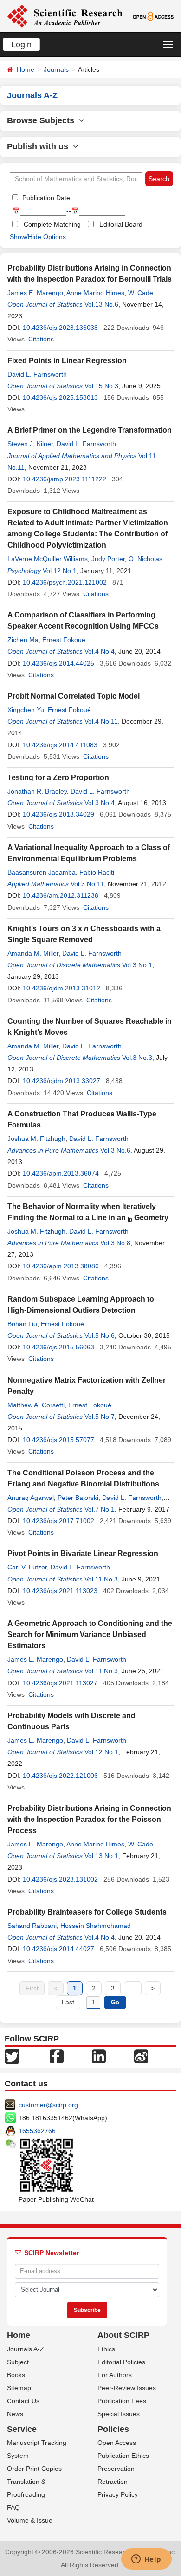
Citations (41, 339)
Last (68, 2002)
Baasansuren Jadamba (42, 872)
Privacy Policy (118, 2494)
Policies (113, 2429)
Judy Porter (108, 559)
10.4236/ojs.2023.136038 (60, 328)
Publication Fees (122, 2401)
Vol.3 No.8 (115, 1243)
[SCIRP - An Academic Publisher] (65, 16)
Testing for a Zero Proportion (58, 778)
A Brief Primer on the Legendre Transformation (90, 430)
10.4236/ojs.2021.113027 (60, 1683)
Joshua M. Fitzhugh (36, 1139)
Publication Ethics (123, 2456)
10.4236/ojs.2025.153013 (60, 397)
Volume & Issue (30, 2520)
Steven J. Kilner (30, 444)
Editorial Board (121, 224)
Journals (56, 69)
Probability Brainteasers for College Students (87, 1912)
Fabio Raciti (97, 872)
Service (22, 2429)
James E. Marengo (35, 293)
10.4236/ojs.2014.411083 (60, 745)
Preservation (116, 2469)
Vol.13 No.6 (101, 304)
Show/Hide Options (38, 237)
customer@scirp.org (48, 2105)
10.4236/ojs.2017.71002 (58, 1521)
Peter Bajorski (78, 1498)
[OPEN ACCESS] (153, 16)
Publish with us (40, 146)
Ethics (106, 2349)
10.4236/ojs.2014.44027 (58, 1949)
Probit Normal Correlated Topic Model (74, 696)
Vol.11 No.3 (101, 1579)
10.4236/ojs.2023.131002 (60, 1879)
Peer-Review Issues (127, 2388)
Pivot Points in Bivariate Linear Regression (83, 1553)
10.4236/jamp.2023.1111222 (65, 479)
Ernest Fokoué (64, 640)
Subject (18, 2362)
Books (16, 2375)
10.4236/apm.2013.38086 (61, 1266)
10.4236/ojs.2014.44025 (58, 663)
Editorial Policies (121, 2362)
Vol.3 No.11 (87, 884)
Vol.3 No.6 (115, 1150)
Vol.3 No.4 (100, 803)
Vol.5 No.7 (100, 1417)
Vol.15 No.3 (101, 386)
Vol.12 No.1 (60, 571)
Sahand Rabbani (32, 1926)
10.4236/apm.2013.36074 (61, 1173)
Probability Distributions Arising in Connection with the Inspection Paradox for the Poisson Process (89, 1819)
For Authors (115, 2375)
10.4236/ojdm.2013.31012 (61, 988)
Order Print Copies (34, 2469)
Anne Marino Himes (95, 293)
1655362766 (37, 2131)
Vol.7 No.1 (100, 1509)
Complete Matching (52, 224)
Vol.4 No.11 (101, 721)
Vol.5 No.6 (100, 1335)
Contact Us (23, 2401)
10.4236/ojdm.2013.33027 (61, 1081)
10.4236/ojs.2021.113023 (60, 1591)
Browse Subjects (43, 120)
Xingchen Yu (26, 710)
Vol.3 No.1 (137, 965)
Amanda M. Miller (33, 953)
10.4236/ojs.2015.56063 (58, 1347)
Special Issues (119, 2414)
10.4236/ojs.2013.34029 (58, 814)
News (15, 2414)
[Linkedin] (99, 2056)
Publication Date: (46, 198)
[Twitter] (12, 2056)
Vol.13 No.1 (101, 1856)
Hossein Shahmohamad (96, 1926)
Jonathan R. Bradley (37, 791)
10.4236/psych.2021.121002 (65, 582)
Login (21, 44)
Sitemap (19, 2388)
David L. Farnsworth (37, 374)
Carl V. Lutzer (27, 1567)
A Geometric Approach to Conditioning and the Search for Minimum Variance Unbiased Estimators (90, 1634)
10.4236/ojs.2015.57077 (58, 1440)
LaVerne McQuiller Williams (48, 559)
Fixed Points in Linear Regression (67, 361)
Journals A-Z (26, 2349)
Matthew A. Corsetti (36, 1405)
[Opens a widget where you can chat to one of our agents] (146, 2560)
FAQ (13, 2507)
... (133, 1988)
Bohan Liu (22, 1324)
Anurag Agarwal (31, 1498)
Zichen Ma (23, 640)
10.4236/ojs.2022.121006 (60, 1776)
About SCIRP (123, 2335)
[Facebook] (57, 2056)
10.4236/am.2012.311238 (61, 895)
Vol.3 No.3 (137, 1058)
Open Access (117, 2443)
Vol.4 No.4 (100, 651)
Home (26, 69)
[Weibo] (141, 2056)
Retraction (113, 2482)
